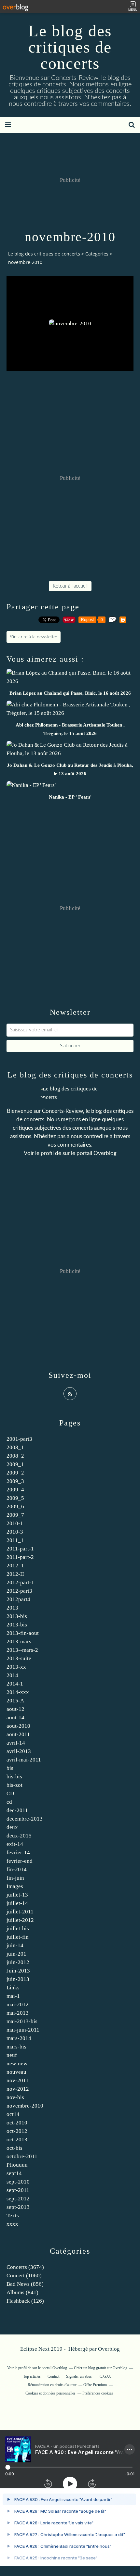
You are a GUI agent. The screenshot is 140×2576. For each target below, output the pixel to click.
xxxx (12, 2224)
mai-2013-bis (22, 2021)
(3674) (25, 2267)
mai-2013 (18, 2013)
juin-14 (15, 1945)
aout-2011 (18, 1734)
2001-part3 (19, 1439)
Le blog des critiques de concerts (70, 47)
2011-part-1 (20, 1549)
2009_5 (15, 1498)
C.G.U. (105, 2376)
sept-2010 (18, 2182)
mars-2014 (19, 2038)
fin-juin (15, 1878)
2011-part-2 (20, 1557)
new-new (17, 2064)
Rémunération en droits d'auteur (52, 2385)
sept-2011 (18, 2190)
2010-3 (15, 1532)
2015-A (15, 1701)
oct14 (13, 2114)
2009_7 (15, 1515)
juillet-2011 (20, 1912)
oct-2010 (17, 2123)
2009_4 (15, 1490)
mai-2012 (18, 2004)
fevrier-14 (18, 1853)
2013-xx (16, 1667)
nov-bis (15, 2097)
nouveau (16, 2072)
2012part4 (18, 1599)
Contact (53, 2376)
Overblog (109, 2349)
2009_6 (15, 1506)
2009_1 (15, 1464)
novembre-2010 (25, 2106)
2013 (12, 1608)
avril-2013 (19, 1751)
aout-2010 (18, 1726)
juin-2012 (18, 1962)
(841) (22, 2292)
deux (12, 1827)
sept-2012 (18, 2199)
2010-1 (15, 1523)
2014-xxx (18, 1692)
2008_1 (15, 1447)
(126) (25, 2301)
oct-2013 (17, 2140)
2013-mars (19, 1642)
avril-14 (16, 1743)
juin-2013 (18, 1979)
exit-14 (15, 1844)
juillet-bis (18, 1929)
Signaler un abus (79, 2376)
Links (13, 1988)
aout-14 (15, 1717)
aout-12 (15, 1709)
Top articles (32, 2376)
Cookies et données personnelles (50, 2393)
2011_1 (15, 1540)
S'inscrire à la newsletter (34, 637)
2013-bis (17, 1616)
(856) (25, 2284)
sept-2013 (18, 2207)
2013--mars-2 (22, 1650)
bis (10, 1768)
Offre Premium (95, 2385)
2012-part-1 (20, 1582)
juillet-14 (17, 1903)
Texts (13, 2215)
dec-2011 (17, 1810)
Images (15, 1886)
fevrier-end (20, 1861)
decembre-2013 (25, 1819)
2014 (12, 1675)
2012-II (15, 1574)
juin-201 (16, 1954)
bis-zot (14, 1785)
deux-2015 (19, 1836)
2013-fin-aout (23, 1633)
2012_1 (15, 1566)
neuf (12, 2055)
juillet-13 (17, 1895)
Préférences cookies (98, 2393)
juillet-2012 (20, 1920)
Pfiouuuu (17, 2165)
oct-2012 (17, 2131)
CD (10, 1793)
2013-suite (19, 1658)
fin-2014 (17, 1869)
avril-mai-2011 (24, 1760)
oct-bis (14, 2148)
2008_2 (15, 1456)
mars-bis (16, 2047)
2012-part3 (19, 1591)
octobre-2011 (22, 2156)
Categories (97, 254)
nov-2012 (18, 2089)
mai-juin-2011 (23, 2030)
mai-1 (13, 1996)
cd (9, 1802)
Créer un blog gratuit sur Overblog (101, 2368)
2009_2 (15, 1473)
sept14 (14, 2173)
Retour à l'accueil (70, 586)
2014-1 (15, 1684)
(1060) (24, 2276)
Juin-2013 (18, 1971)
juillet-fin (18, 1937)
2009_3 (15, 1481)
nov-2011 (18, 2080)
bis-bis (14, 1777)
